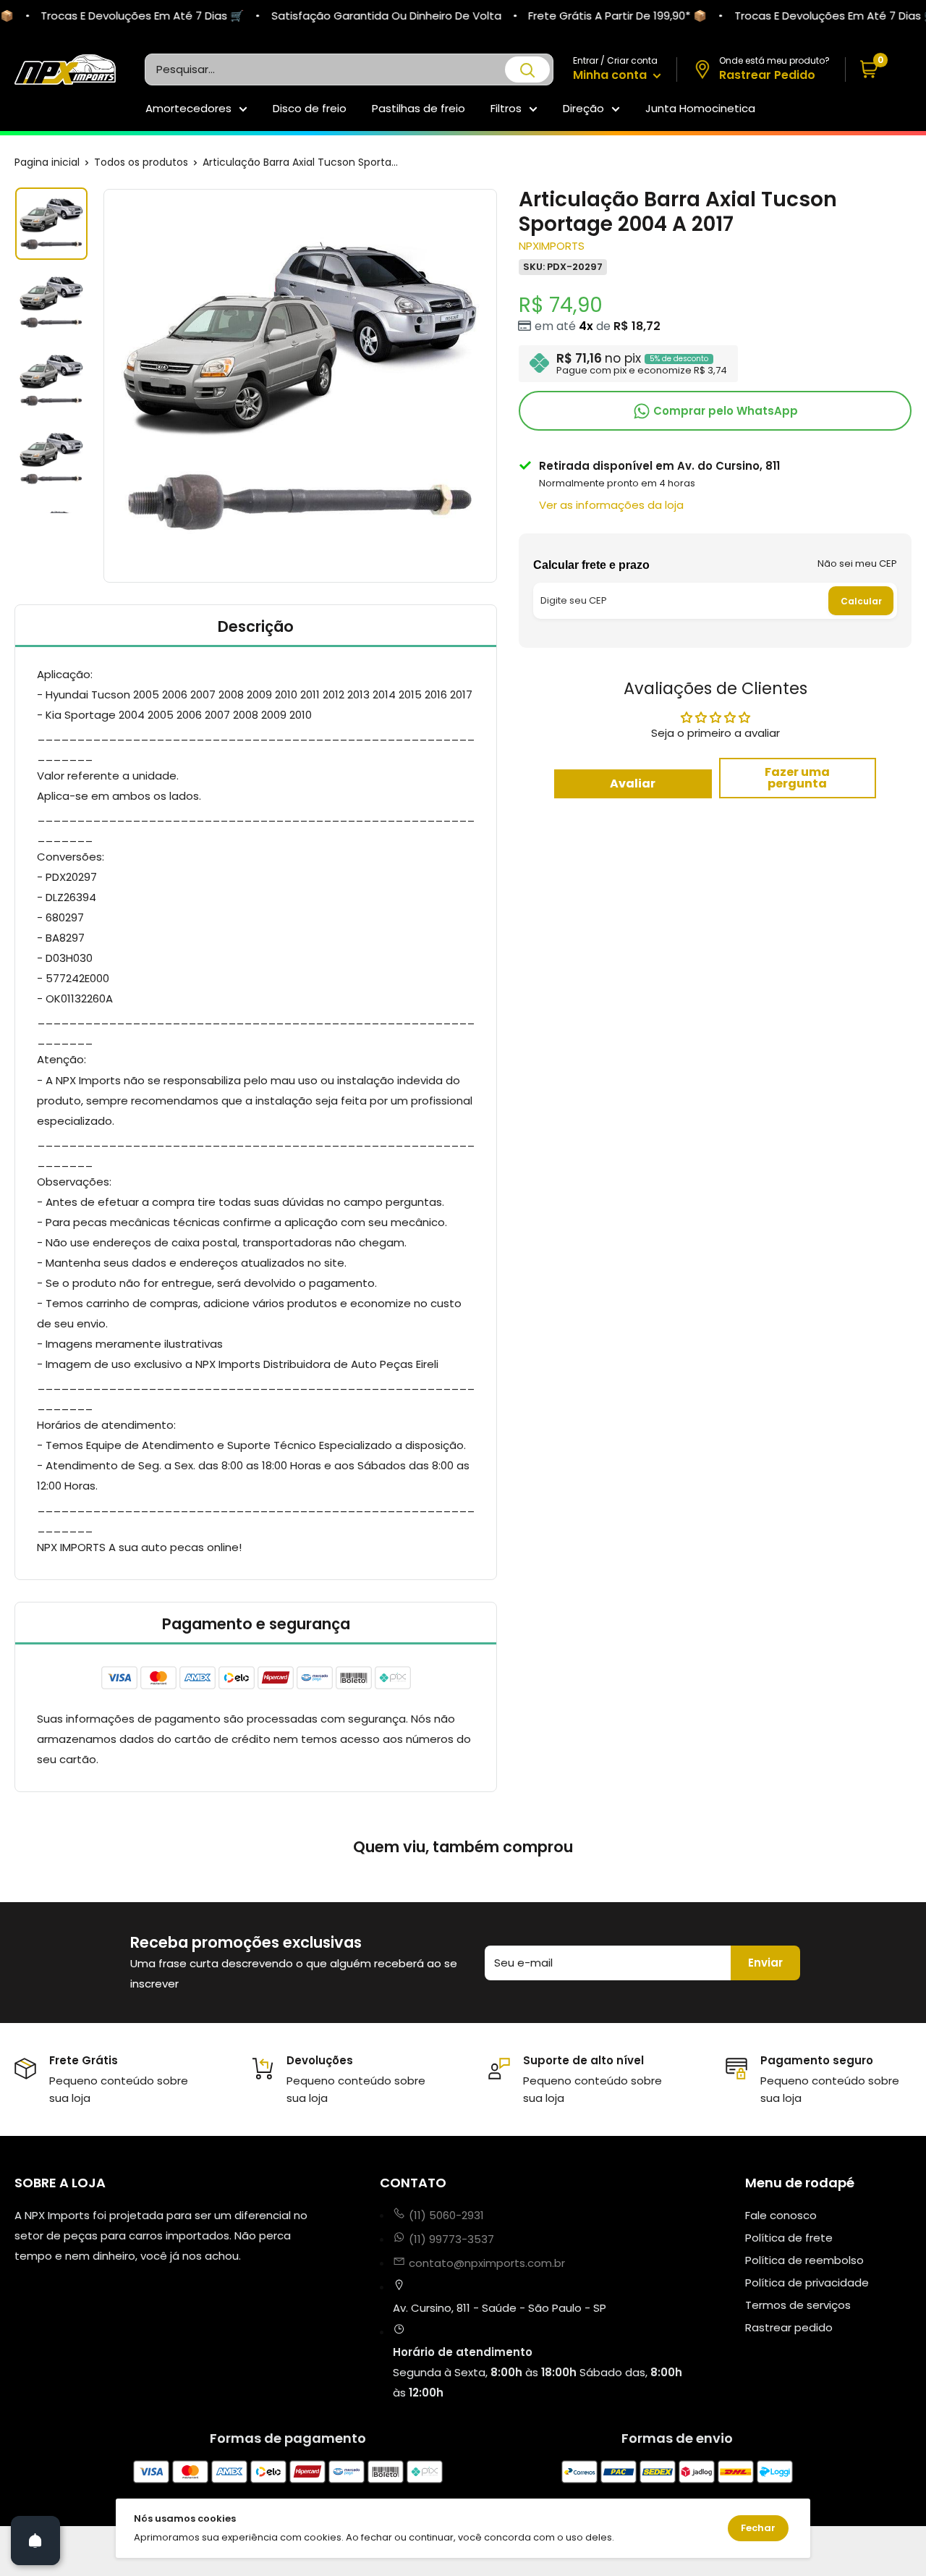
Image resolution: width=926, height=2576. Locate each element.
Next (499, 386)
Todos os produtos (141, 162)
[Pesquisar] (527, 69)
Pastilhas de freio (419, 108)
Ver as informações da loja (611, 505)
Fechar (758, 2528)
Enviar (765, 1963)
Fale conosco (781, 2215)
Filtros (506, 108)
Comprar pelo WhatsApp (724, 410)
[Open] (35, 2541)
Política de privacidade (807, 2282)
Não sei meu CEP (857, 563)
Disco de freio (310, 108)
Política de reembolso (804, 2260)
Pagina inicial (47, 162)
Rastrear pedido (789, 2327)
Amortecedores (188, 108)
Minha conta (611, 75)
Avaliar (633, 784)
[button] (879, 70)
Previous (101, 386)
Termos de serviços (798, 2305)
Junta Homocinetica (700, 108)
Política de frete (789, 2238)
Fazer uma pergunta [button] (797, 778)
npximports (552, 246)
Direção (583, 108)
